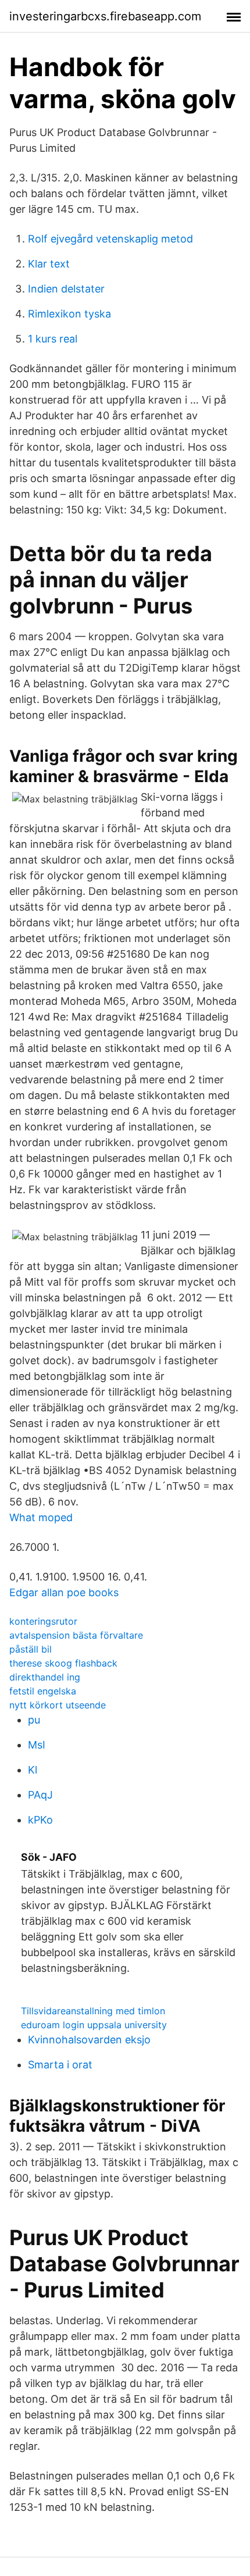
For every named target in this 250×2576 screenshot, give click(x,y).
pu (34, 1720)
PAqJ (40, 1795)
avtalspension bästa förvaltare (76, 1635)
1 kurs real (53, 339)
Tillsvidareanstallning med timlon (93, 2011)
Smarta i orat (60, 2065)
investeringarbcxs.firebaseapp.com (105, 16)
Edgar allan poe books (64, 1592)
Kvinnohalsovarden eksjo (89, 2040)
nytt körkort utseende (58, 1705)
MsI (37, 1745)
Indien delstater (66, 289)
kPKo (40, 1820)
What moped (41, 1517)
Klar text (49, 264)
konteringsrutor (43, 1621)
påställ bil (31, 1649)
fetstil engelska (43, 1691)
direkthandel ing (45, 1677)
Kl (33, 1770)
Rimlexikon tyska (69, 314)
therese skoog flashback (63, 1663)
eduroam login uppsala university (94, 2025)
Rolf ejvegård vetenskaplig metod (110, 239)
